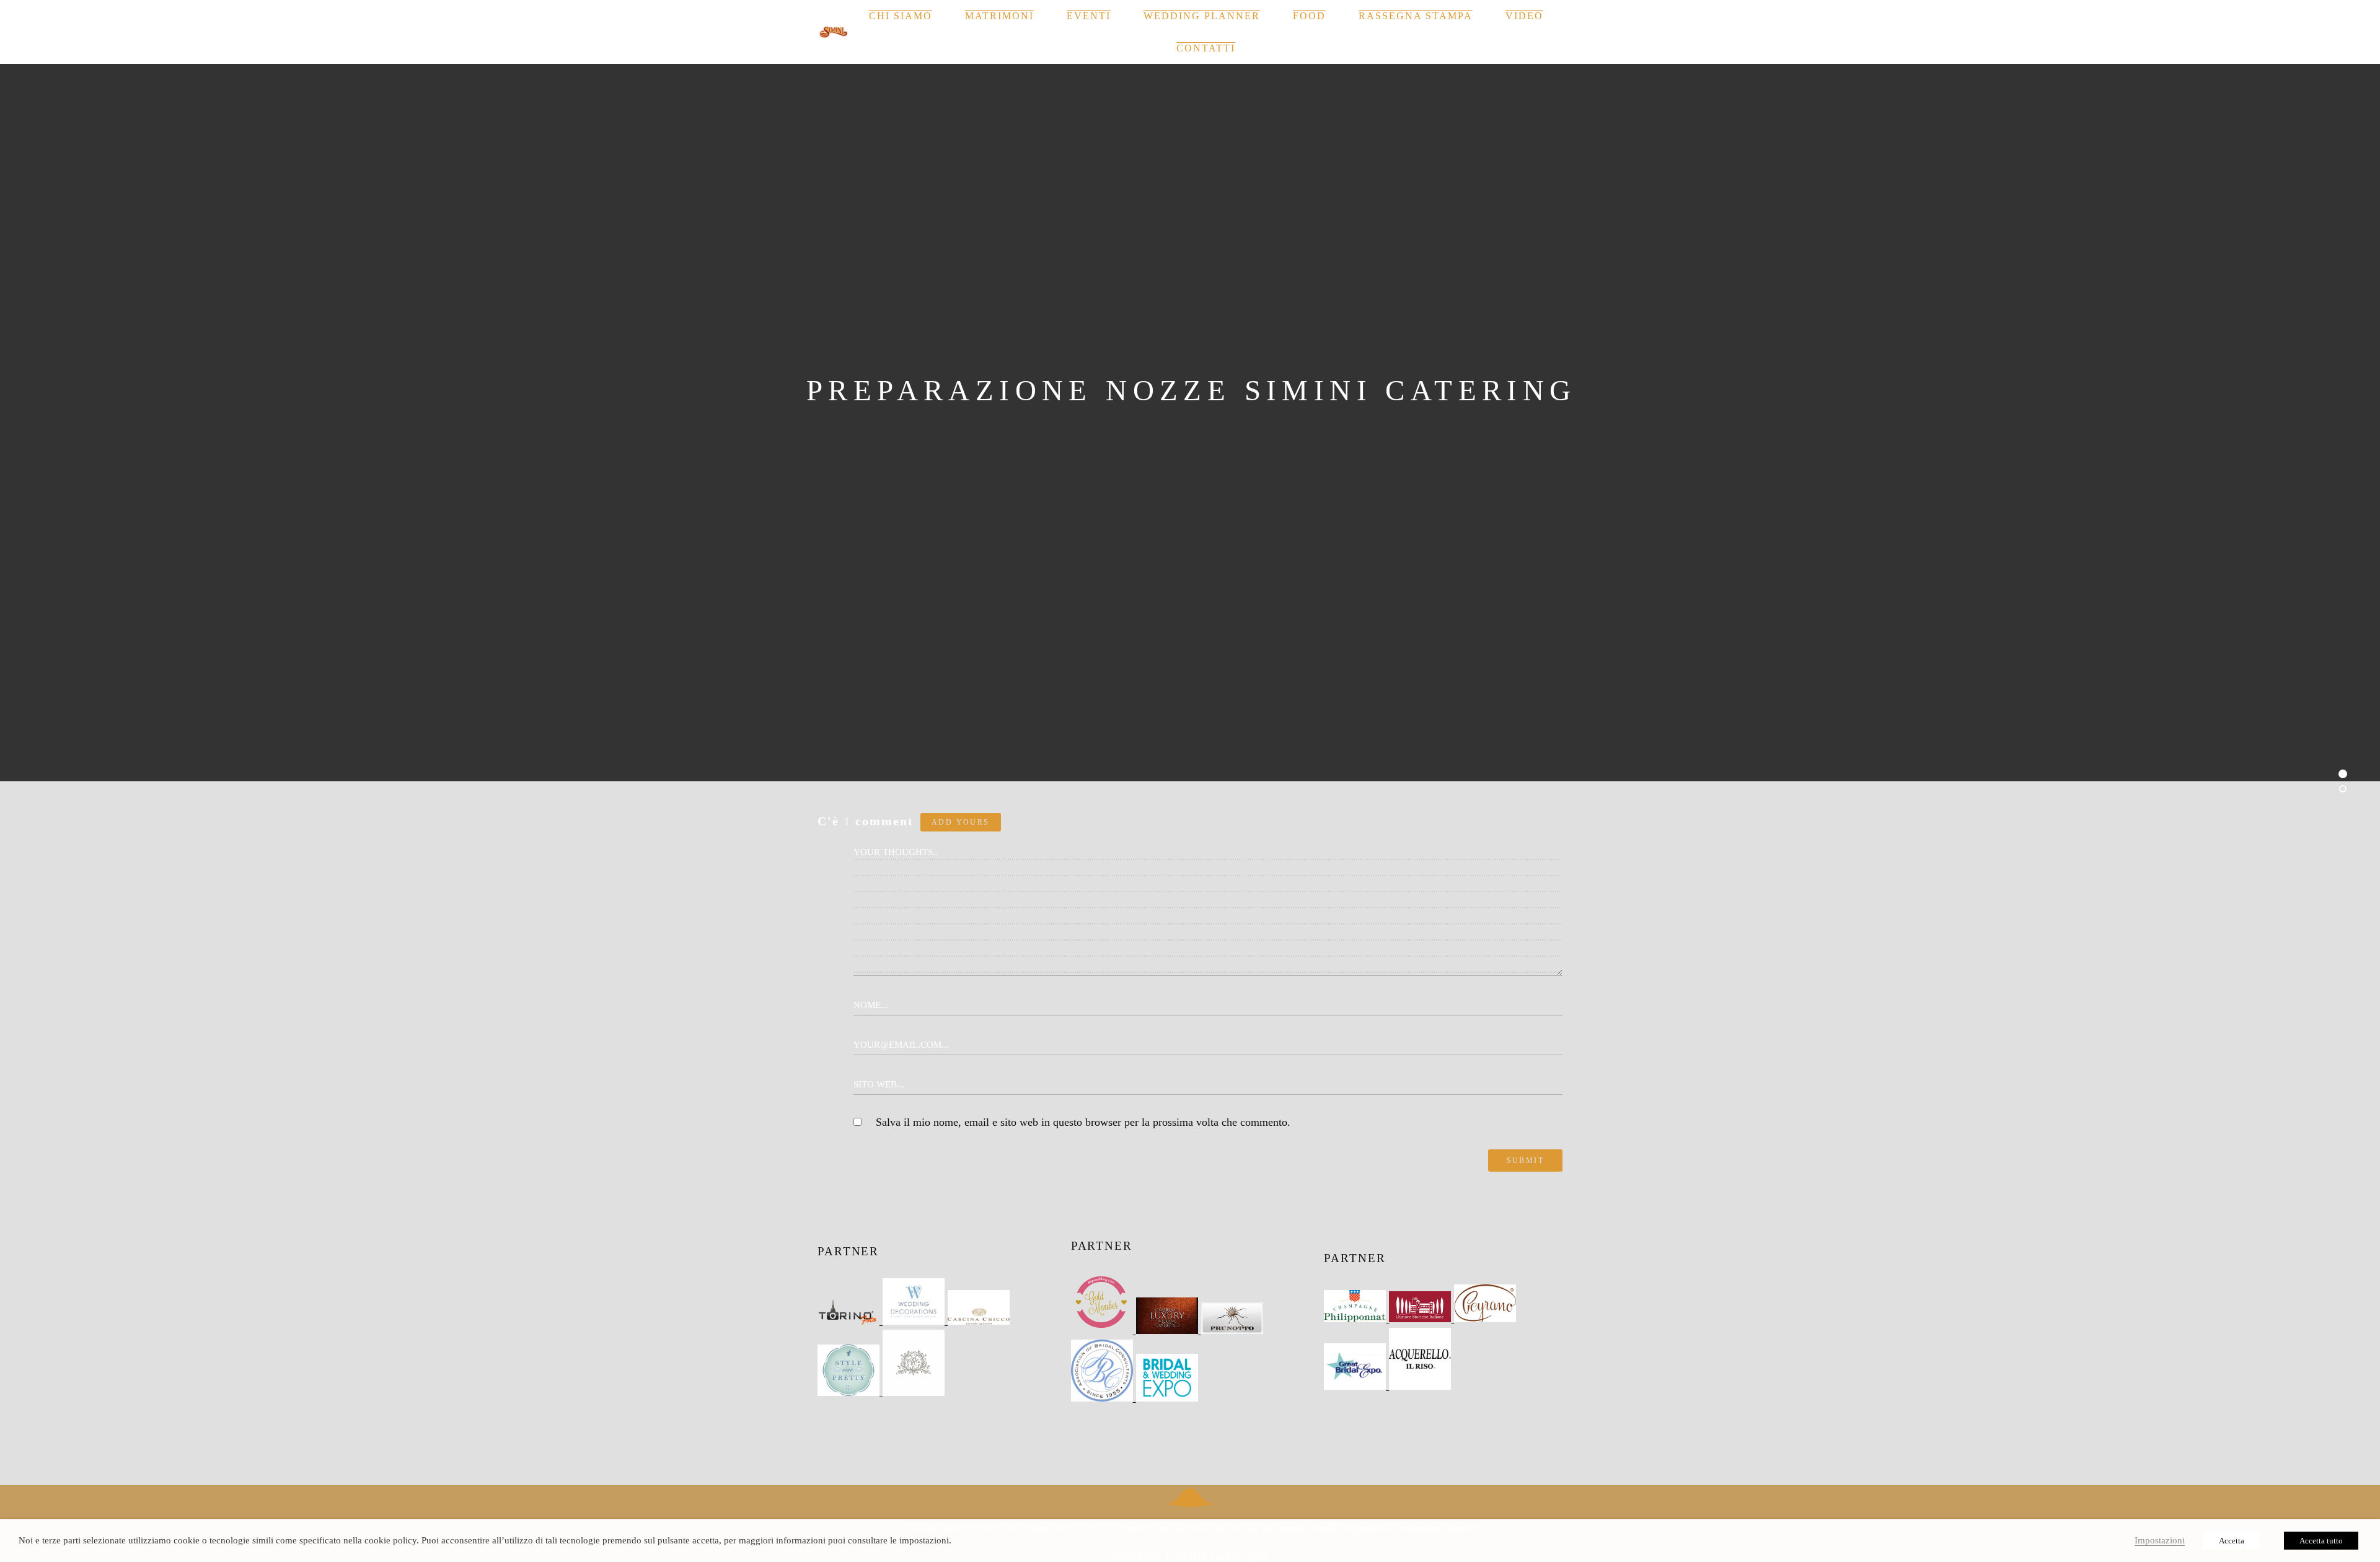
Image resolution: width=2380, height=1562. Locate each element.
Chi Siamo (901, 16)
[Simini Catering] (834, 32)
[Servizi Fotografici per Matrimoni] (850, 1321)
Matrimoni (999, 16)
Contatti (1206, 48)
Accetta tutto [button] (2321, 1541)
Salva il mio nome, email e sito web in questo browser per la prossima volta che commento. (1083, 1122)
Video (1524, 16)
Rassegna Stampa (1416, 16)
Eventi (1089, 16)
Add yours (961, 822)
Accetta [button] (2232, 1541)
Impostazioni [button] (2160, 1540)
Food (1309, 16)
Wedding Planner (1202, 16)
